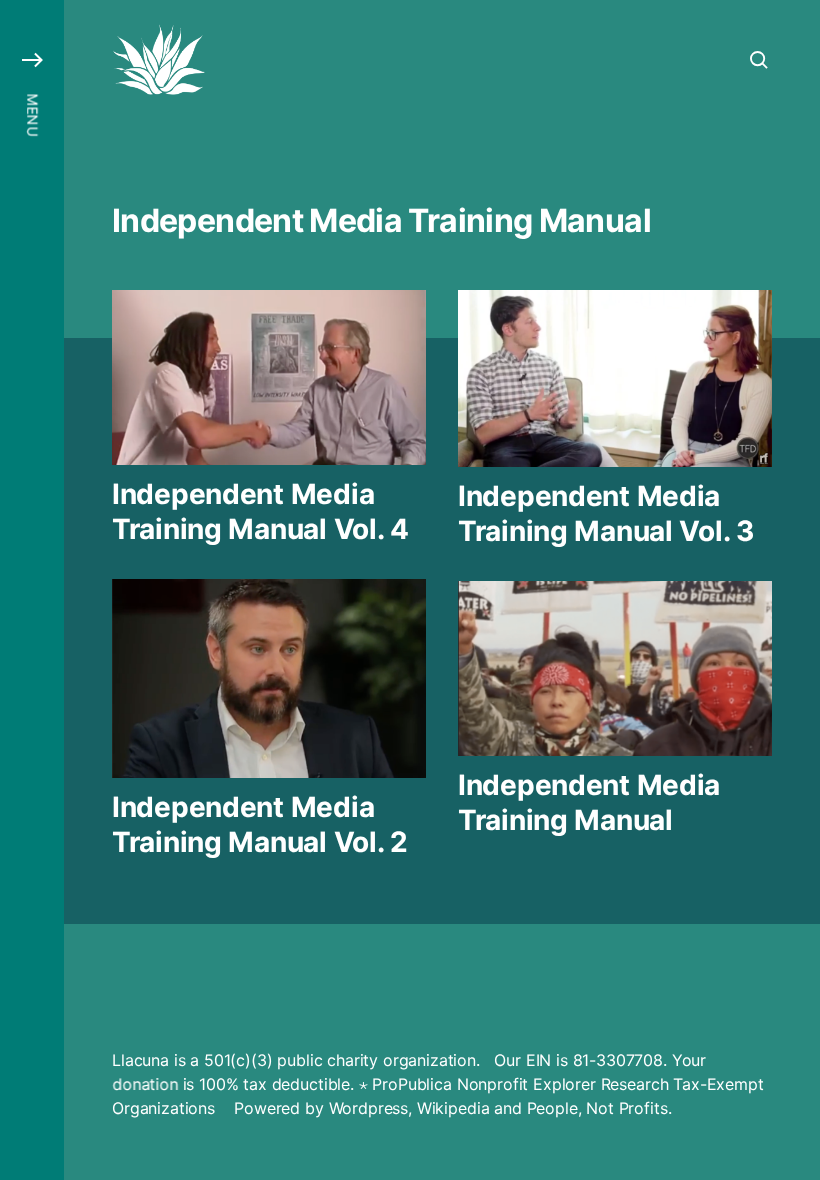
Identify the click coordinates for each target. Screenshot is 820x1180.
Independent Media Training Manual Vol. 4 (260, 511)
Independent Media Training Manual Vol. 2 (260, 824)
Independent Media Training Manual (589, 802)
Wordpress (369, 1108)
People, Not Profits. (599, 1108)
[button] (32, 590)
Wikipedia (453, 1108)
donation (145, 1084)
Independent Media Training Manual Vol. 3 (606, 513)
